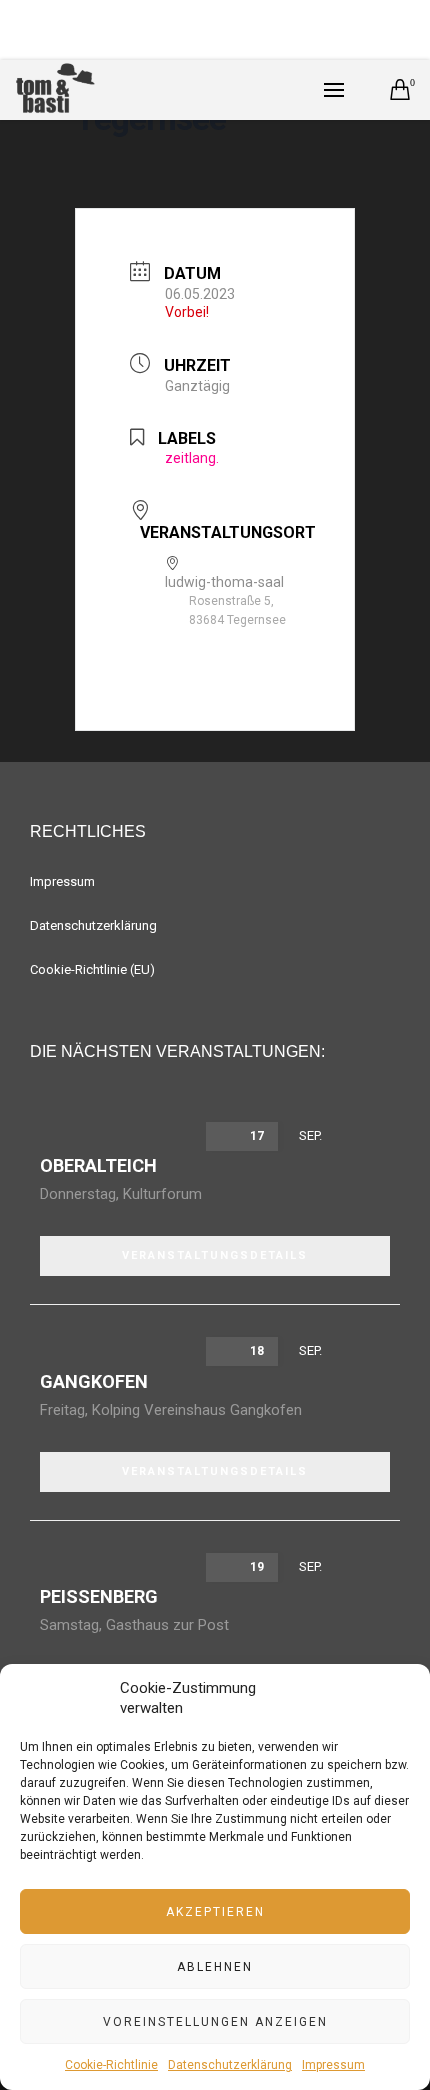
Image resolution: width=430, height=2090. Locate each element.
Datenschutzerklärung (230, 2065)
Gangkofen (94, 1381)
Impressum (333, 2065)
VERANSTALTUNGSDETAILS (215, 1255)
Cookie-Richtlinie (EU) (92, 969)
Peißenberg (99, 1596)
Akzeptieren (215, 1912)
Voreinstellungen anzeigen (215, 2022)
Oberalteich (98, 1165)
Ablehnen (215, 1967)
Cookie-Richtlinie (111, 2065)
